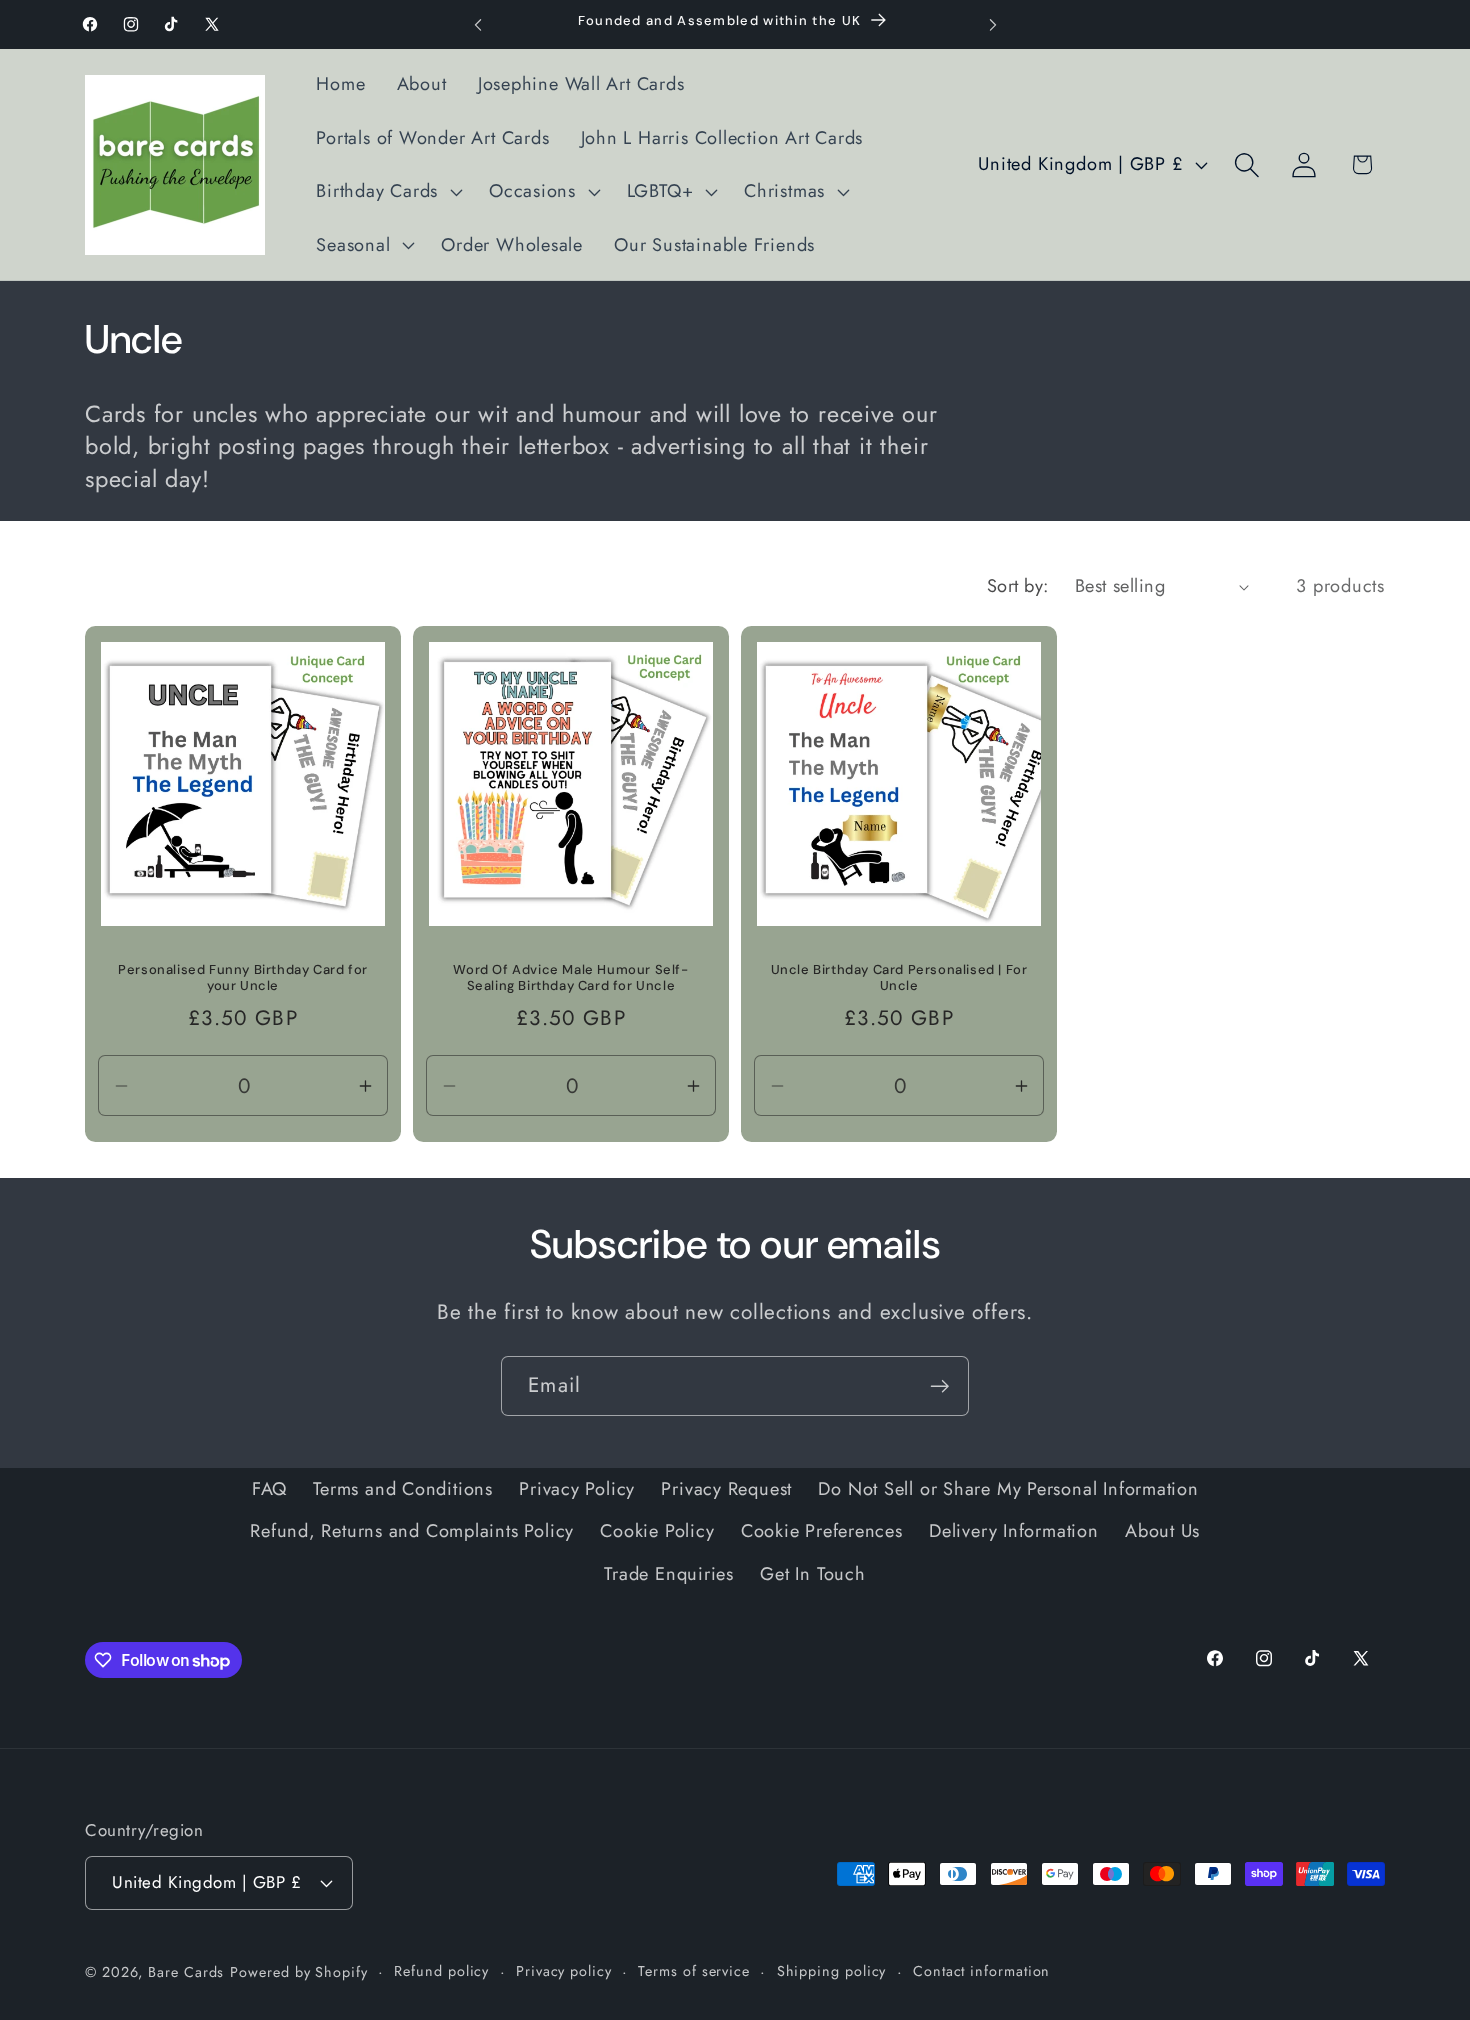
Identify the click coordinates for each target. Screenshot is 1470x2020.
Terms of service (694, 1971)
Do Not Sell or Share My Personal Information (1008, 1489)
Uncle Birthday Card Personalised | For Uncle (899, 978)
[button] (387, 192)
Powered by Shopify (298, 1972)
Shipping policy (832, 1971)
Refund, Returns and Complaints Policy (412, 1531)
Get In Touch (812, 1574)
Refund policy (441, 1971)
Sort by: (1018, 586)
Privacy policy (564, 1971)
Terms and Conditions (403, 1489)
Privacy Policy (577, 1489)
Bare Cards (186, 1972)
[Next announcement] (993, 24)
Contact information (981, 1971)
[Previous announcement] (478, 24)
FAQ (269, 1489)
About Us (1162, 1531)
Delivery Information (1014, 1531)
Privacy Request (726, 1489)
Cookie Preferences (822, 1531)
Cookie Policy (657, 1531)
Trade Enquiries (669, 1574)
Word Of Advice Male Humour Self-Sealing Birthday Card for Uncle (570, 978)
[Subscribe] (939, 1386)
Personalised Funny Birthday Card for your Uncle (243, 978)
